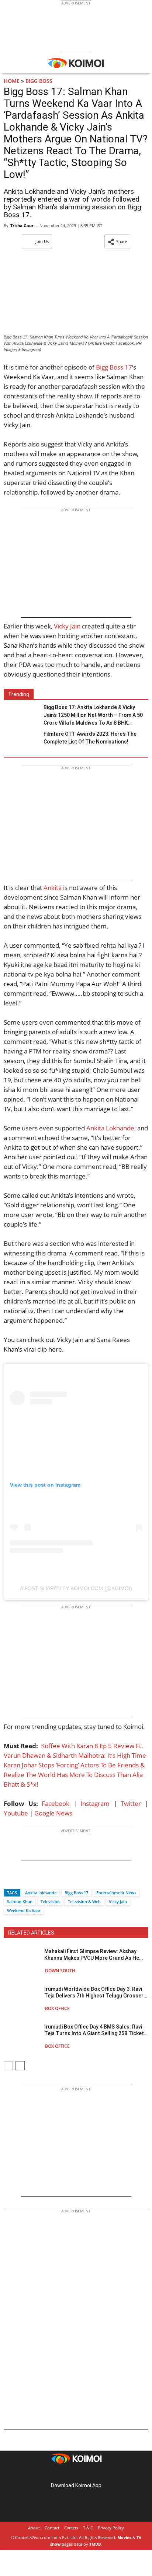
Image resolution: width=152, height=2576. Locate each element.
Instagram (95, 1803)
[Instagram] (66, 2474)
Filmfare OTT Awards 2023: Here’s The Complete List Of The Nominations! (90, 738)
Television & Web (84, 1901)
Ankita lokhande (41, 1893)
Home (12, 81)
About (34, 2528)
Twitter (131, 1803)
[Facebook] (9, 1880)
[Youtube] (97, 2474)
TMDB (95, 2544)
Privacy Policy (111, 2528)
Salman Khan (20, 1901)
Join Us (42, 241)
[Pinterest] (76, 2474)
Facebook (56, 1803)
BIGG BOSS (39, 81)
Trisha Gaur (22, 225)
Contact (52, 2528)
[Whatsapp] (34, 1880)
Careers (71, 2528)
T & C (88, 2528)
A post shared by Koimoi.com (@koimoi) (76, 1588)
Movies (124, 2537)
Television (50, 1901)
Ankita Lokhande (110, 1128)
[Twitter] (22, 1880)
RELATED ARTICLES (31, 1933)
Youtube (16, 1813)
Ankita (53, 888)
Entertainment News (116, 1893)
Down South (60, 1971)
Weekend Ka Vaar (24, 1910)
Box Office (57, 2008)
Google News (53, 1813)
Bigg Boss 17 (114, 367)
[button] (117, 242)
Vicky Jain (67, 626)
